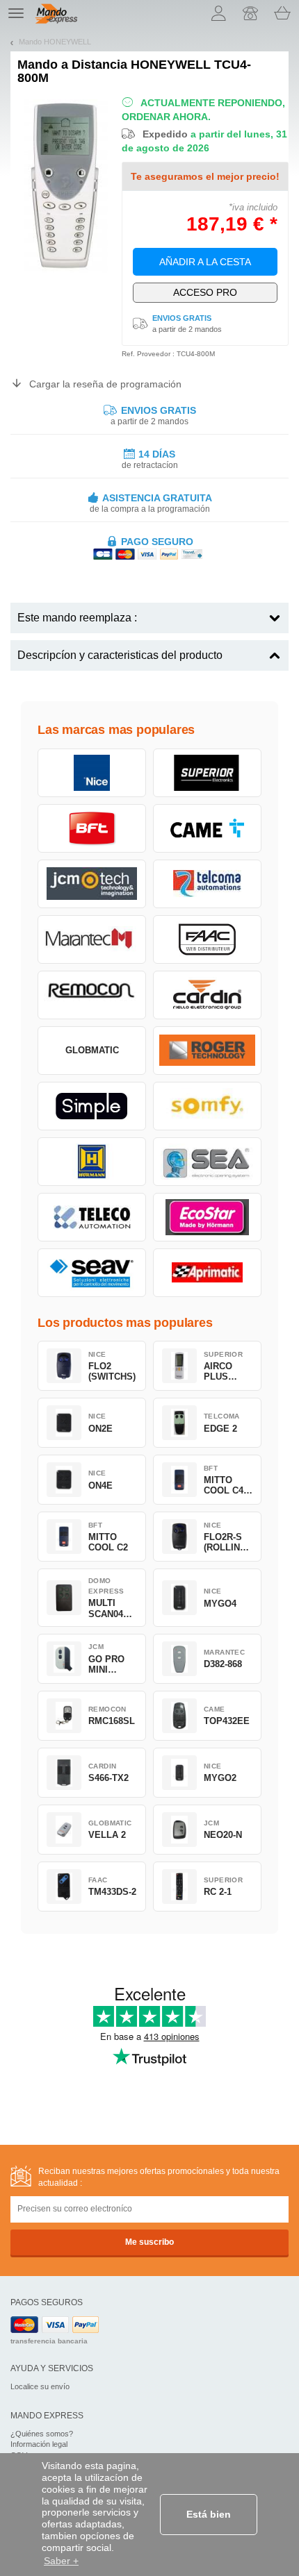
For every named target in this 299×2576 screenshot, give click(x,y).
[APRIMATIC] (207, 1273)
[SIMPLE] (92, 1106)
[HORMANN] (92, 1162)
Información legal (39, 2444)
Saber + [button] (61, 2561)
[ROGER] (207, 1051)
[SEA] (207, 1162)
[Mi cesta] (282, 13)
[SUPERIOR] (207, 773)
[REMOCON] (92, 995)
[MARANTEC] (92, 939)
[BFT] (92, 828)
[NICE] (92, 773)
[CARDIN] (207, 995)
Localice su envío (40, 2386)
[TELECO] (92, 1217)
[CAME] (207, 828)
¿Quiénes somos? (42, 2434)
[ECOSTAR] (207, 1217)
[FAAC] (207, 939)
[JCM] (92, 884)
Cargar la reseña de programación (105, 384)
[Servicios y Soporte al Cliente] (250, 13)
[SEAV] (92, 1273)
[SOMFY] (207, 1106)
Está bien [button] (209, 2514)
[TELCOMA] (207, 884)
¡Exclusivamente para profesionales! (205, 292)
